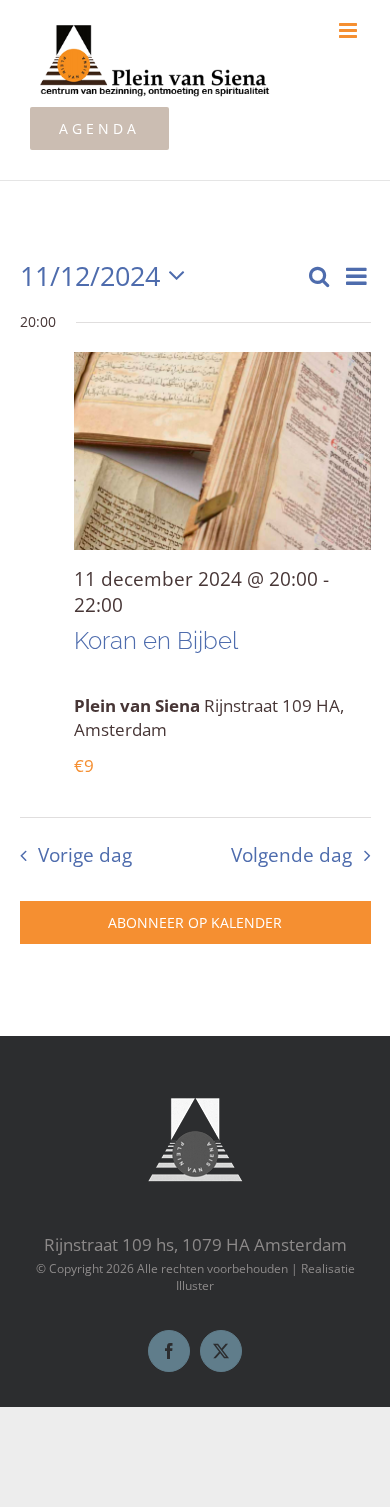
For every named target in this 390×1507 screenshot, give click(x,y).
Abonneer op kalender (195, 922)
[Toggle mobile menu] (349, 30)
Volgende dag (291, 854)
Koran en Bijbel (156, 640)
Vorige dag (84, 854)
